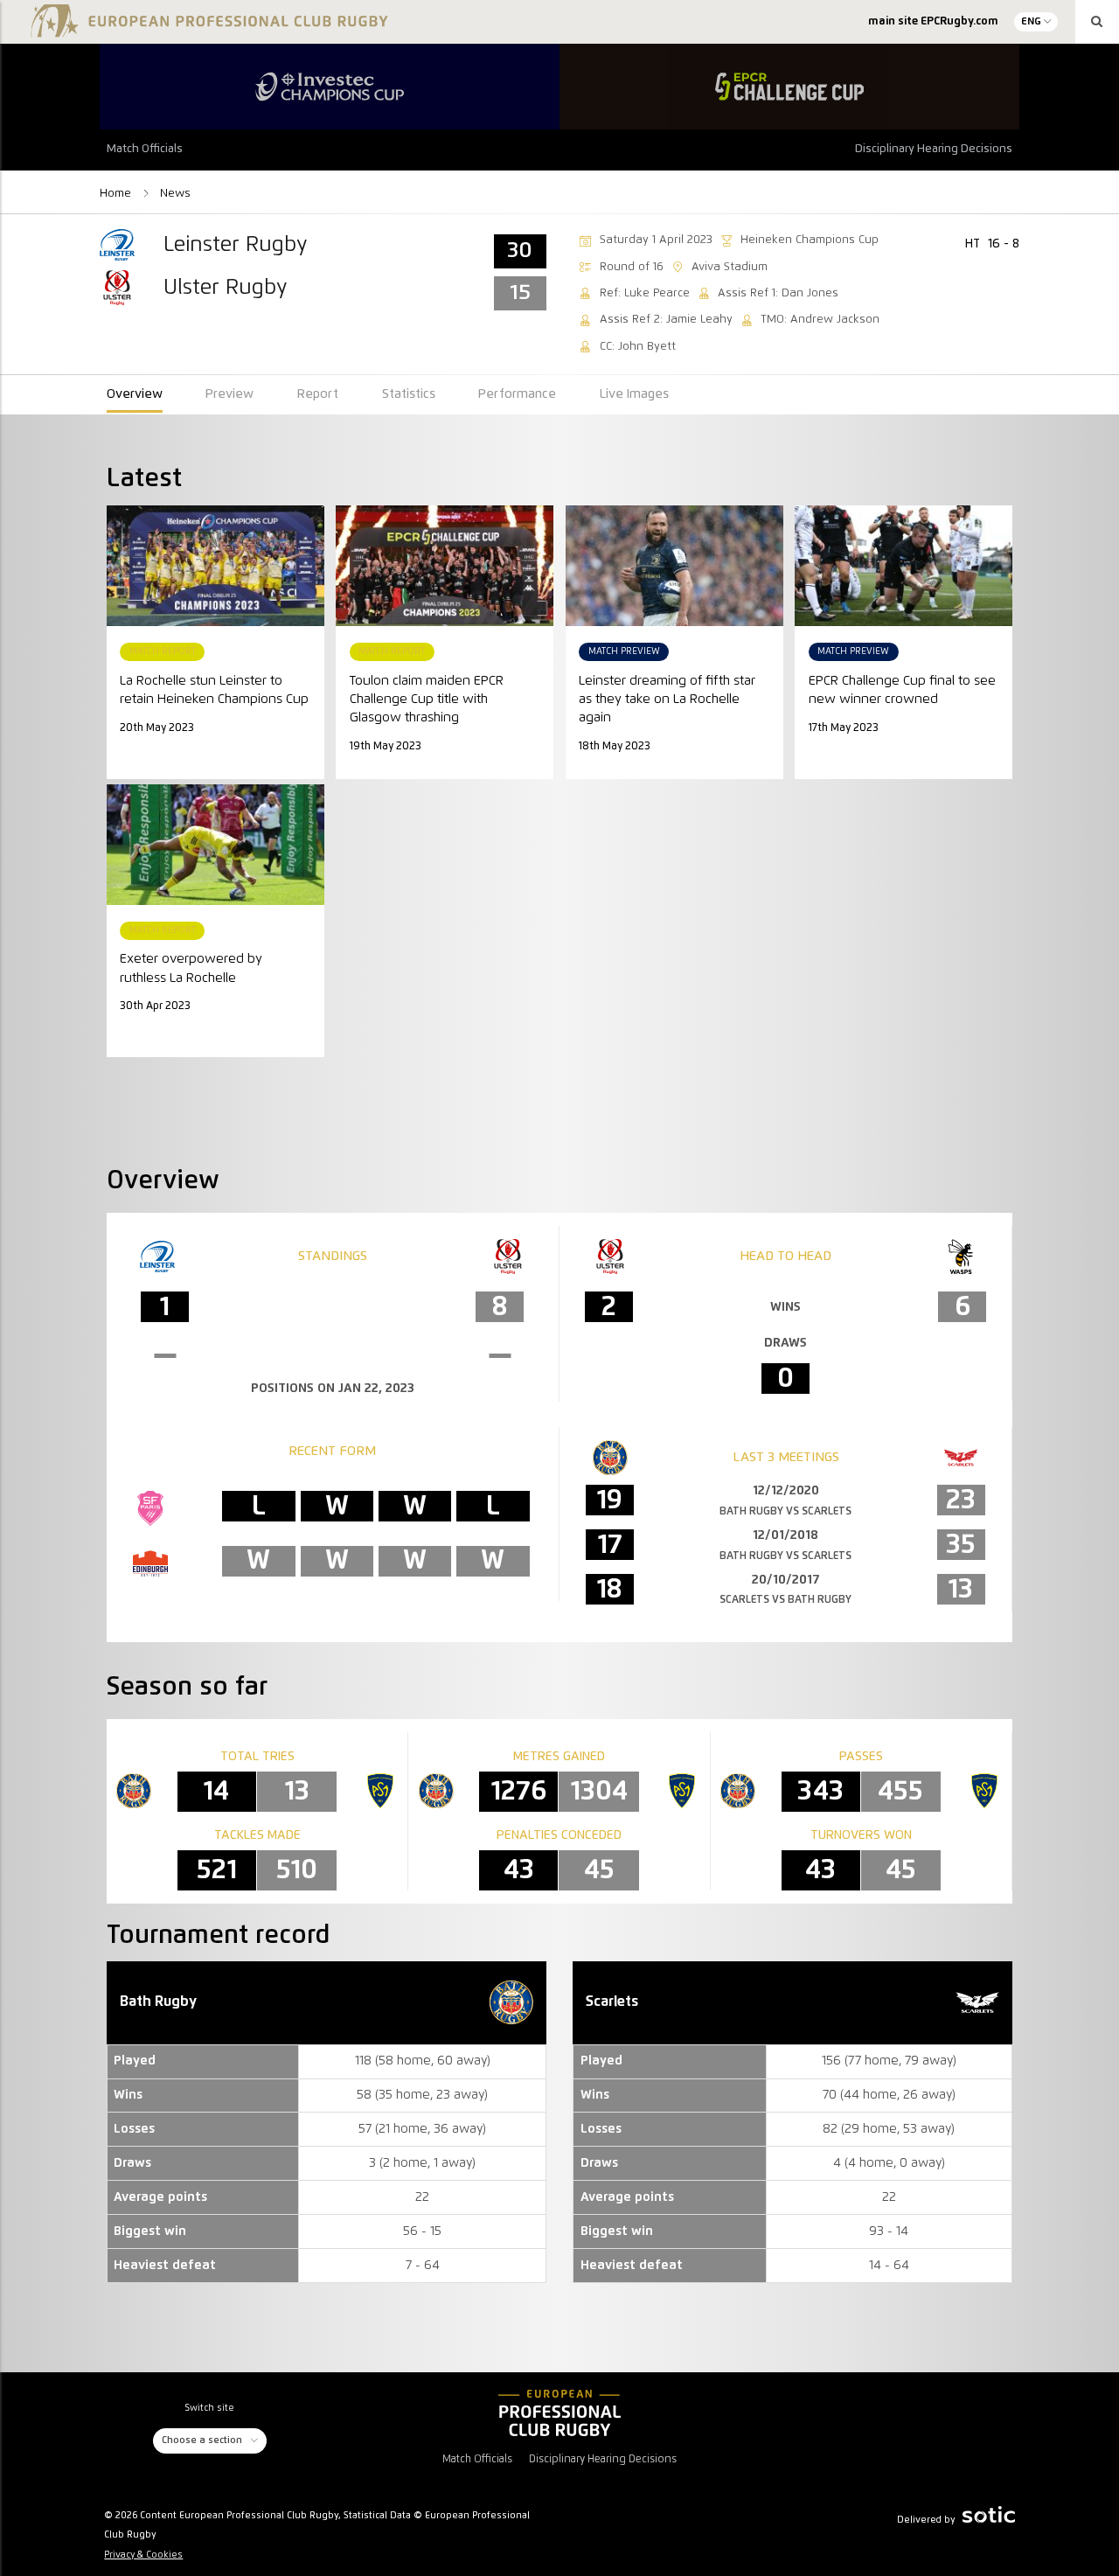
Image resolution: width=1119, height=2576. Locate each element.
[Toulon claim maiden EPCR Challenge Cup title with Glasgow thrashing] (445, 566)
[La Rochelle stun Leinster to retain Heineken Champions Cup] (215, 566)
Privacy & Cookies (143, 2555)
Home (117, 193)
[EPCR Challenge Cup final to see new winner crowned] (904, 566)
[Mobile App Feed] (559, 2412)
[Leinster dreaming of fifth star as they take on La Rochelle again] (674, 566)
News (175, 193)
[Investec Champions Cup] (330, 87)
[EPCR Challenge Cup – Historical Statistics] (789, 87)
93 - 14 (889, 2231)
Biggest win (617, 2231)
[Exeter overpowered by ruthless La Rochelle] (215, 845)
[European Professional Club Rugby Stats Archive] (207, 28)
